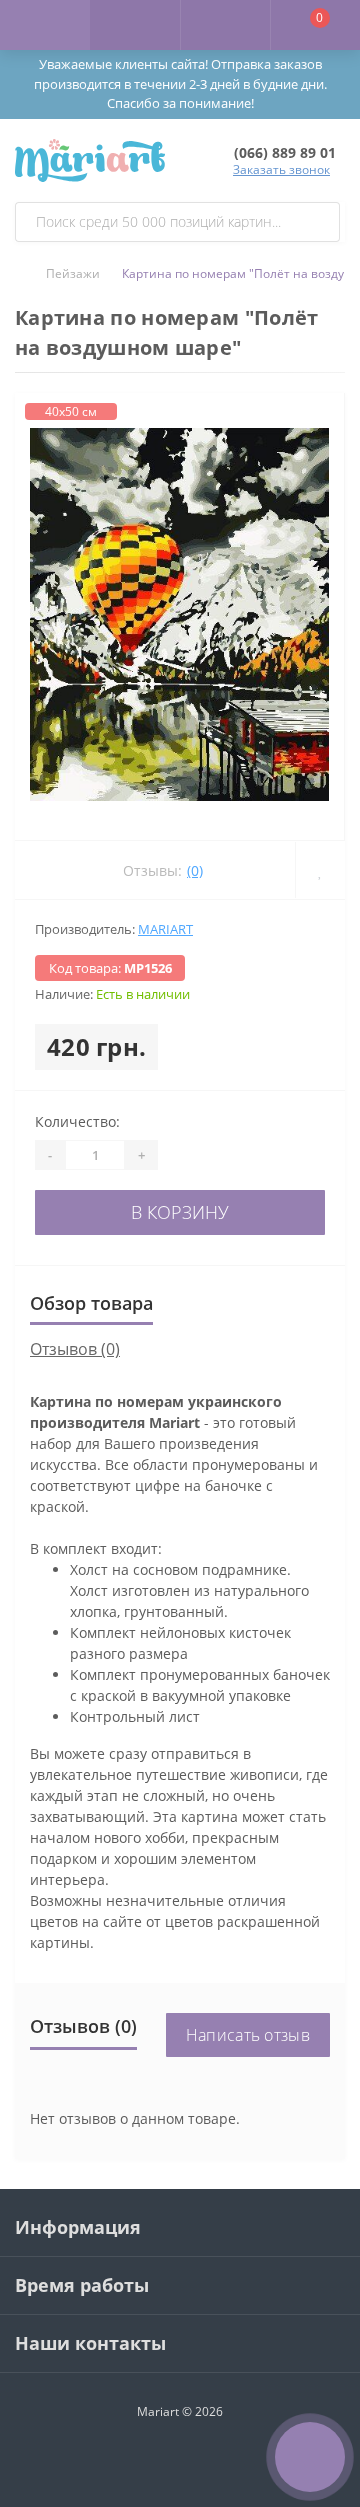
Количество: (77, 1121)
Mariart (165, 929)
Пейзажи (73, 273)
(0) (195, 870)
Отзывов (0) (75, 1349)
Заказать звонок (281, 169)
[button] (225, 25)
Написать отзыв (248, 2035)
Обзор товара (91, 1303)
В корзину (180, 1212)
